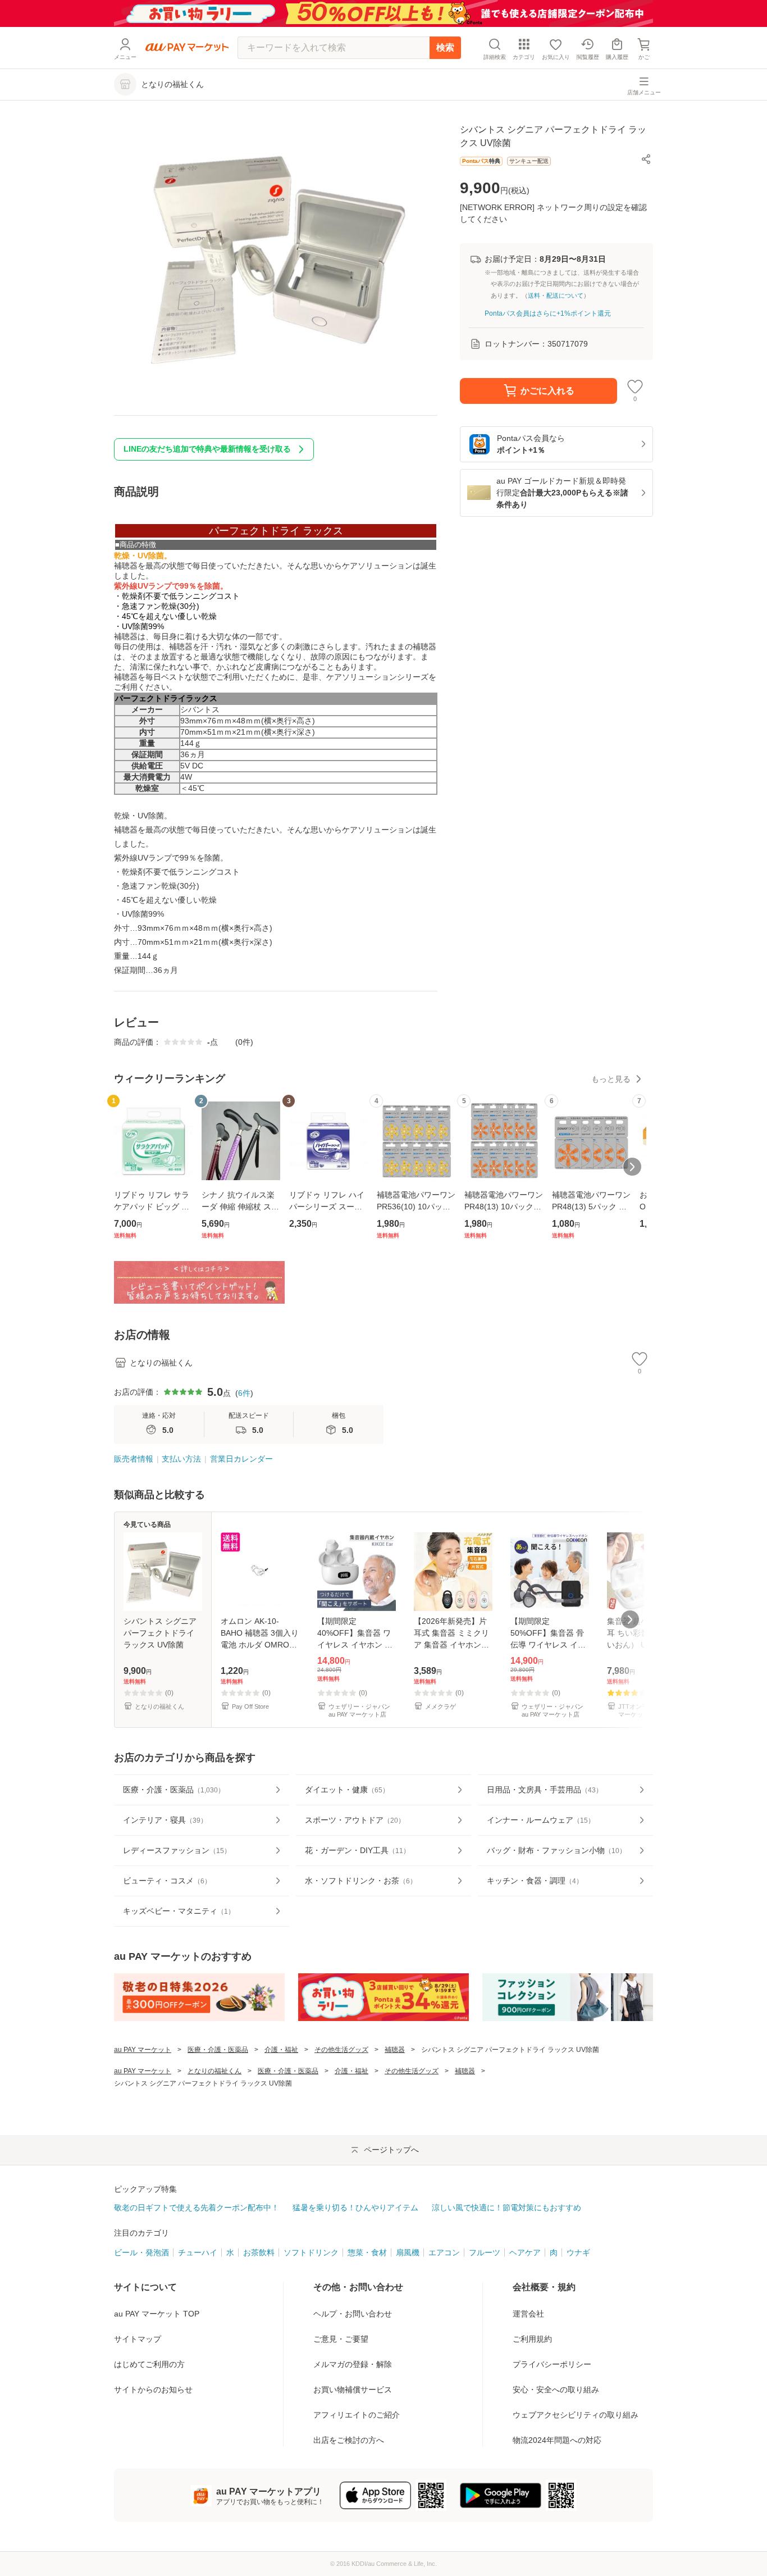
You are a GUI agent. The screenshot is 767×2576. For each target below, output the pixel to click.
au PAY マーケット (143, 2050)
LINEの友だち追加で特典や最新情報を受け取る (207, 449)
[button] (646, 159)
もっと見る (611, 1079)
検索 (445, 47)
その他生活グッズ (341, 2050)
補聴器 (395, 2050)
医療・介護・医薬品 (218, 2050)
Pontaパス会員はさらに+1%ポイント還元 (548, 313)
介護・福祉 (281, 2050)
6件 (244, 1393)
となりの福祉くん (214, 2071)
